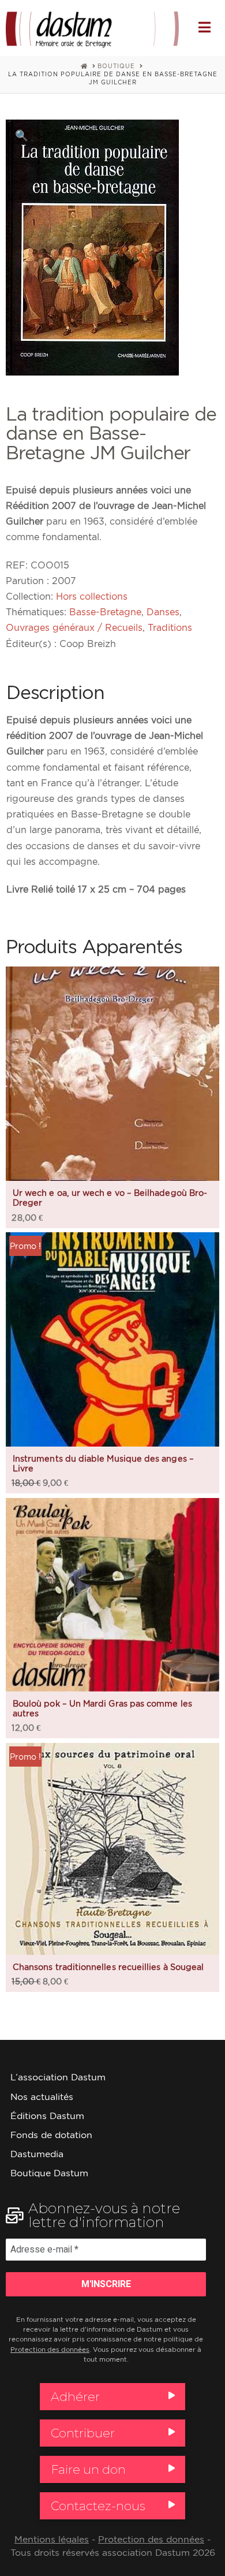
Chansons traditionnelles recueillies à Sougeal (108, 1967)
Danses (163, 612)
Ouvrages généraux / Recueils (74, 627)
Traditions (170, 627)
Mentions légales (52, 2539)
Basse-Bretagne (105, 612)
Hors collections (92, 596)
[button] (205, 27)
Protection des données (50, 2350)
